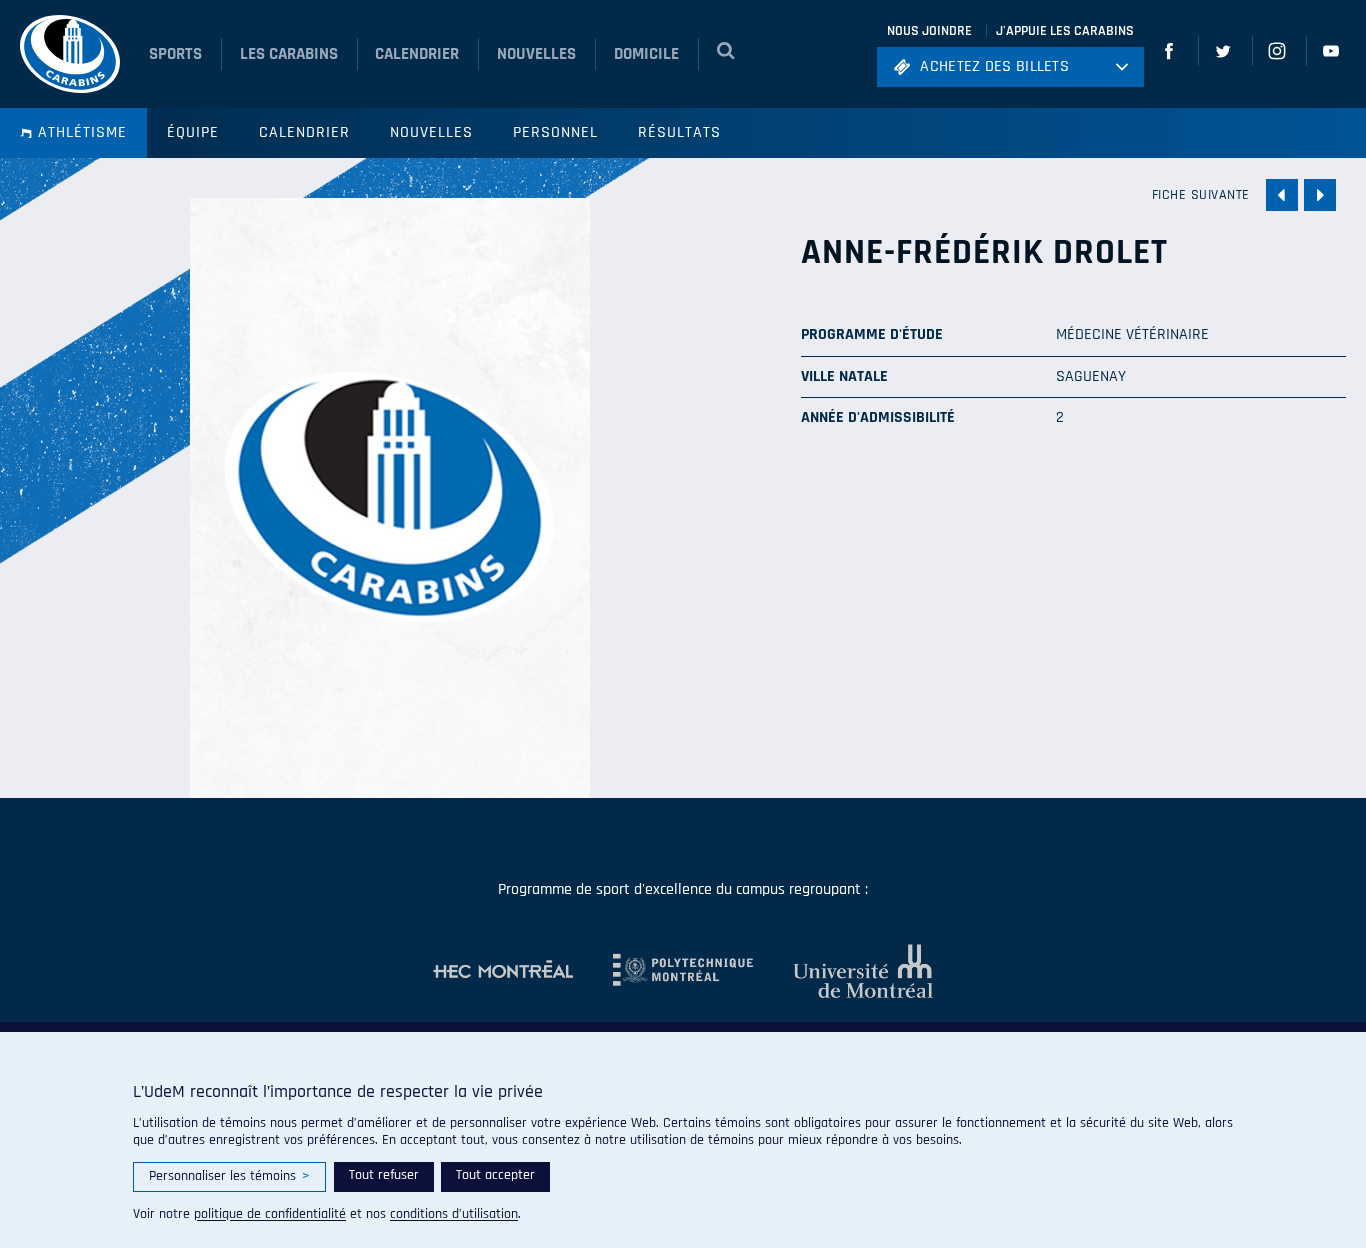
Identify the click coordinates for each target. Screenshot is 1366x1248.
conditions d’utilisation (454, 1214)
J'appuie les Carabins (1065, 31)
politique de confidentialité (270, 1214)
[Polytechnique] (663, 971)
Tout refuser (384, 1175)
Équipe (193, 132)
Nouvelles (431, 132)
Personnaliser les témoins (229, 1176)
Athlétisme (82, 132)
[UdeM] (843, 971)
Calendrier (304, 132)
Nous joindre (929, 31)
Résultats (679, 132)
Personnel (555, 132)
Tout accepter (495, 1175)
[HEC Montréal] (503, 971)
